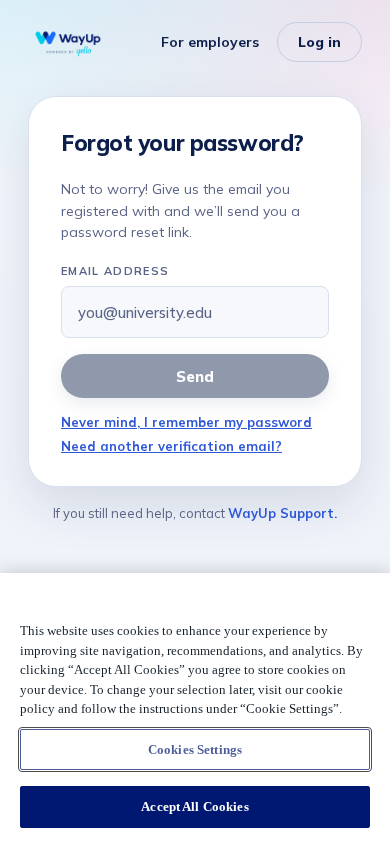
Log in (319, 42)
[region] (195, 708)
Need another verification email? (171, 446)
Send (195, 376)
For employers (210, 42)
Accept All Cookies (194, 806)
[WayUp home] (68, 42)
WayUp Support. (282, 513)
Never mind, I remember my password (186, 422)
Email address (115, 271)
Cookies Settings (195, 749)
